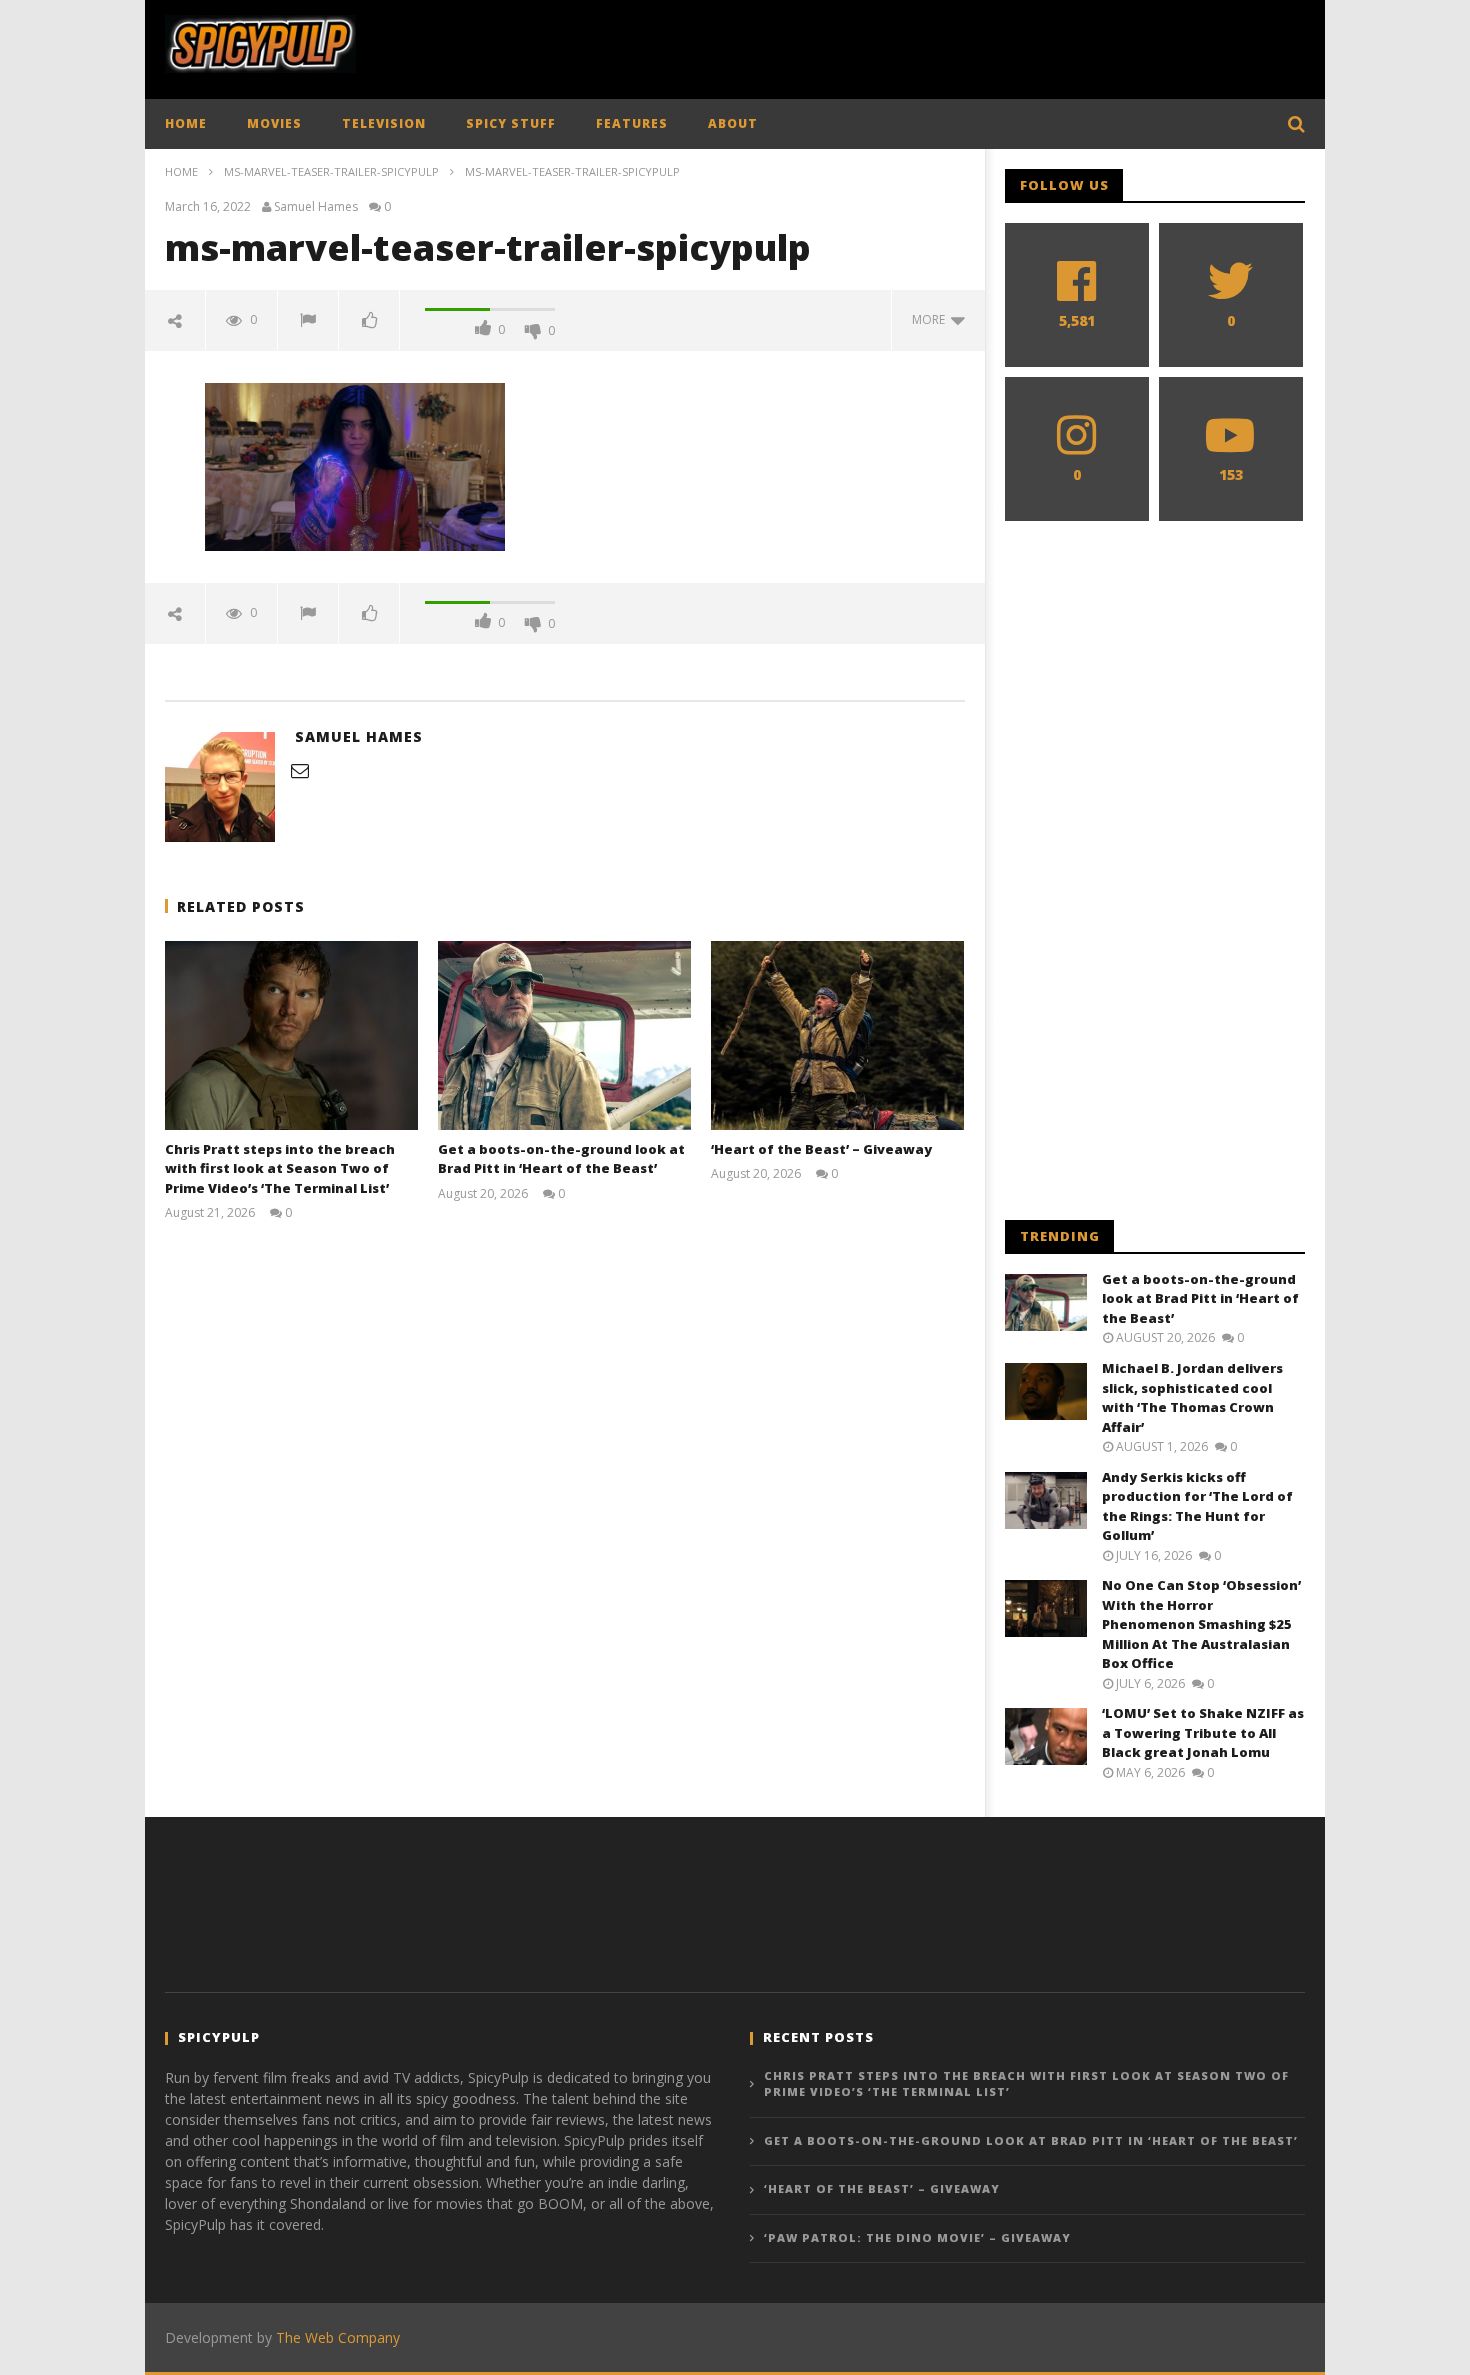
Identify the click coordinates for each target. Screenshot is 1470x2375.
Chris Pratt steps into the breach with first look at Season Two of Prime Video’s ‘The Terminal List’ (280, 1168)
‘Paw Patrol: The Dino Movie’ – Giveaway (917, 2237)
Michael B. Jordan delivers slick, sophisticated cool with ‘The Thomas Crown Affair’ (1192, 1397)
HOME (186, 123)
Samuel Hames (316, 207)
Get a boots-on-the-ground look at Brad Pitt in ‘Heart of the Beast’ (561, 1159)
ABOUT (733, 123)
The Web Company (338, 2337)
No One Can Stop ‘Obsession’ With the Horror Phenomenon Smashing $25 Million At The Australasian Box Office (1201, 1624)
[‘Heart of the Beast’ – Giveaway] (837, 1035)
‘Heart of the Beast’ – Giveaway (821, 1149)
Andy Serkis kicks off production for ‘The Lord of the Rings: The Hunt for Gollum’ (1197, 1506)
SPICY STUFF (511, 123)
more (931, 319)
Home (181, 171)
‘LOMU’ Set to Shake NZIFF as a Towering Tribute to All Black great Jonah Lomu (1203, 1732)
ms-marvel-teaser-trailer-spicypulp (331, 171)
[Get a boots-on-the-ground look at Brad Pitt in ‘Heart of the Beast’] (564, 1035)
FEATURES (632, 123)
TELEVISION (384, 123)
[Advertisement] (941, 45)
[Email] (300, 770)
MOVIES (274, 123)
